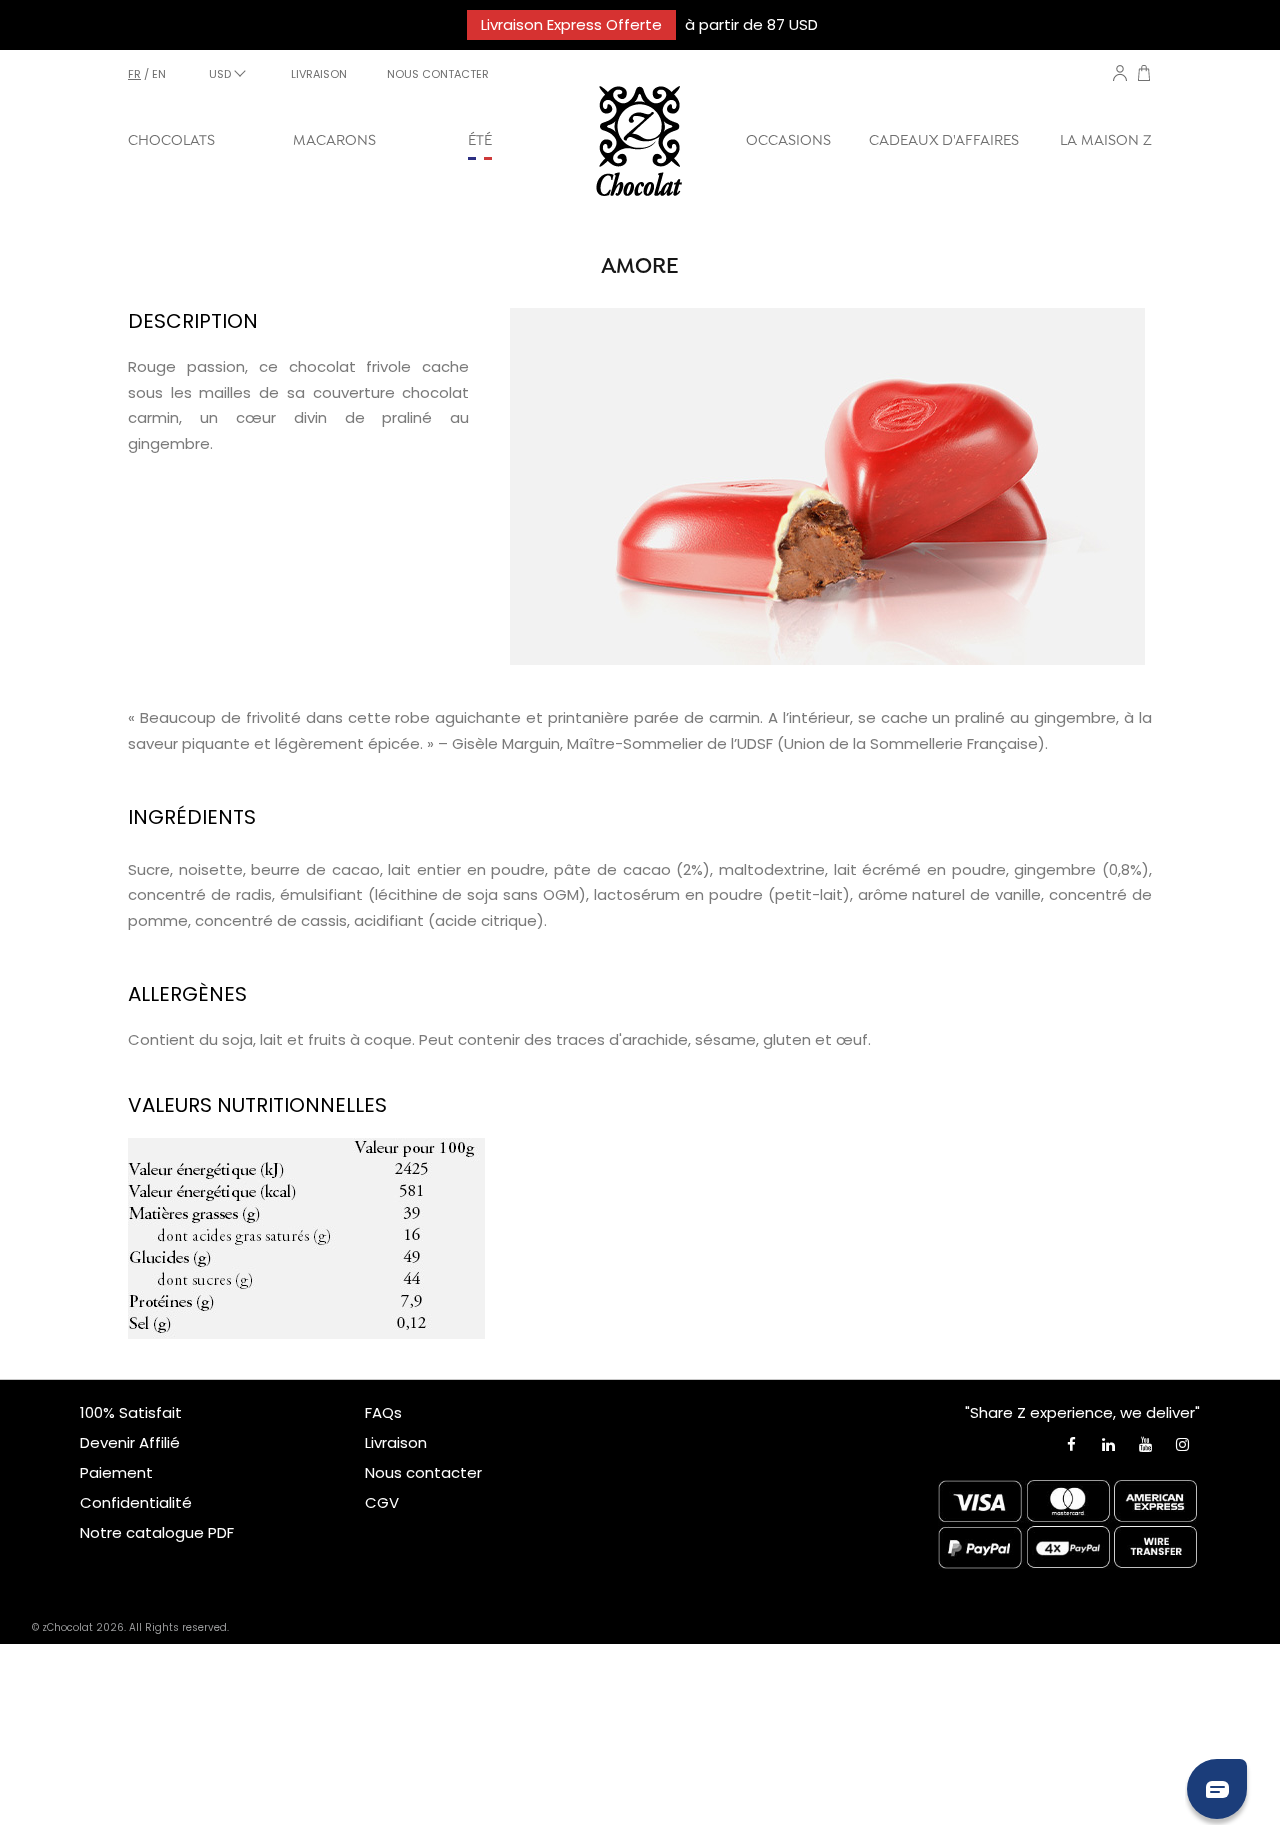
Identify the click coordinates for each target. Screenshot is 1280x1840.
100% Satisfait (131, 1412)
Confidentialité (136, 1502)
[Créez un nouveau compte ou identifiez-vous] (1120, 73)
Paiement (116, 1472)
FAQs (383, 1412)
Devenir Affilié (130, 1442)
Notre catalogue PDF (157, 1532)
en (159, 74)
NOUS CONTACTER (438, 74)
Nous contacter (423, 1472)
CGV (382, 1502)
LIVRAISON (319, 74)
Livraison (396, 1442)
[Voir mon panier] (1144, 75)
